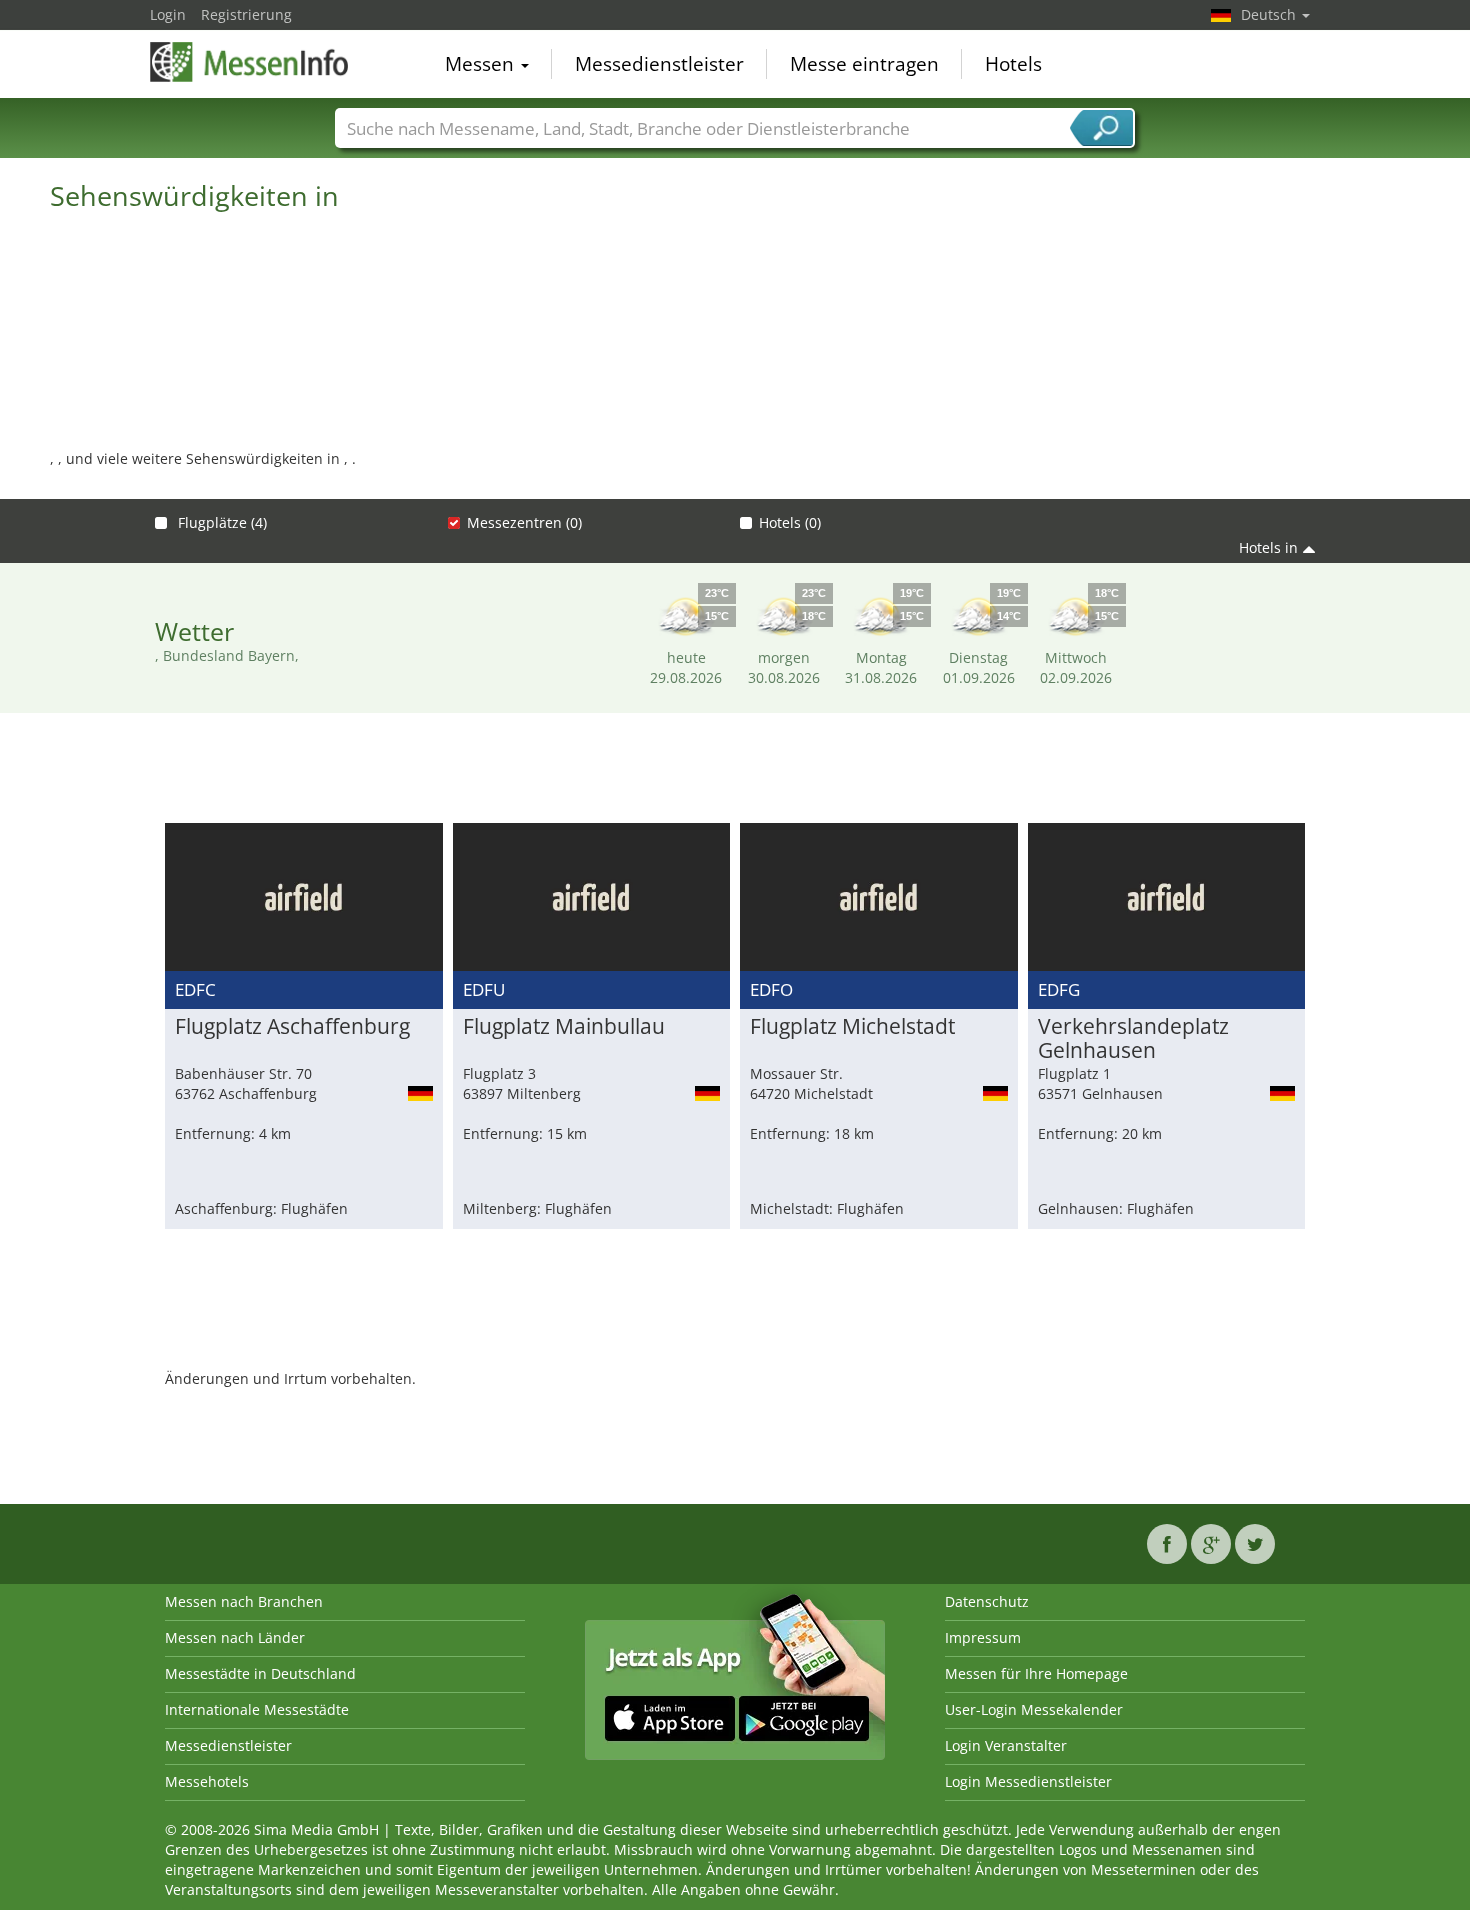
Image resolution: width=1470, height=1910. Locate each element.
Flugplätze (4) (220, 522)
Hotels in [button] (1268, 547)
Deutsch (1270, 14)
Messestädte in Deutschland (260, 1673)
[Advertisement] (735, 773)
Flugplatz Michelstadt (852, 1027)
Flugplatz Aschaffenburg (292, 1027)
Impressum (983, 1637)
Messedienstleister (659, 64)
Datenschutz (987, 1601)
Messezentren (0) (524, 522)
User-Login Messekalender (1034, 1709)
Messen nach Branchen (244, 1601)
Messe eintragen (864, 64)
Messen (482, 64)
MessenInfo (250, 62)
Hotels (1013, 64)
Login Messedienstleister (1028, 1781)
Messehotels (207, 1781)
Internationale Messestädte (257, 1709)
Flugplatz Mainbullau (564, 1027)
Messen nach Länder (235, 1637)
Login (168, 14)
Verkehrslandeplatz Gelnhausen (1133, 1039)
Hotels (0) (790, 522)
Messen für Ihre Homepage (1036, 1673)
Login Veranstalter (1006, 1745)
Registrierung (246, 14)
